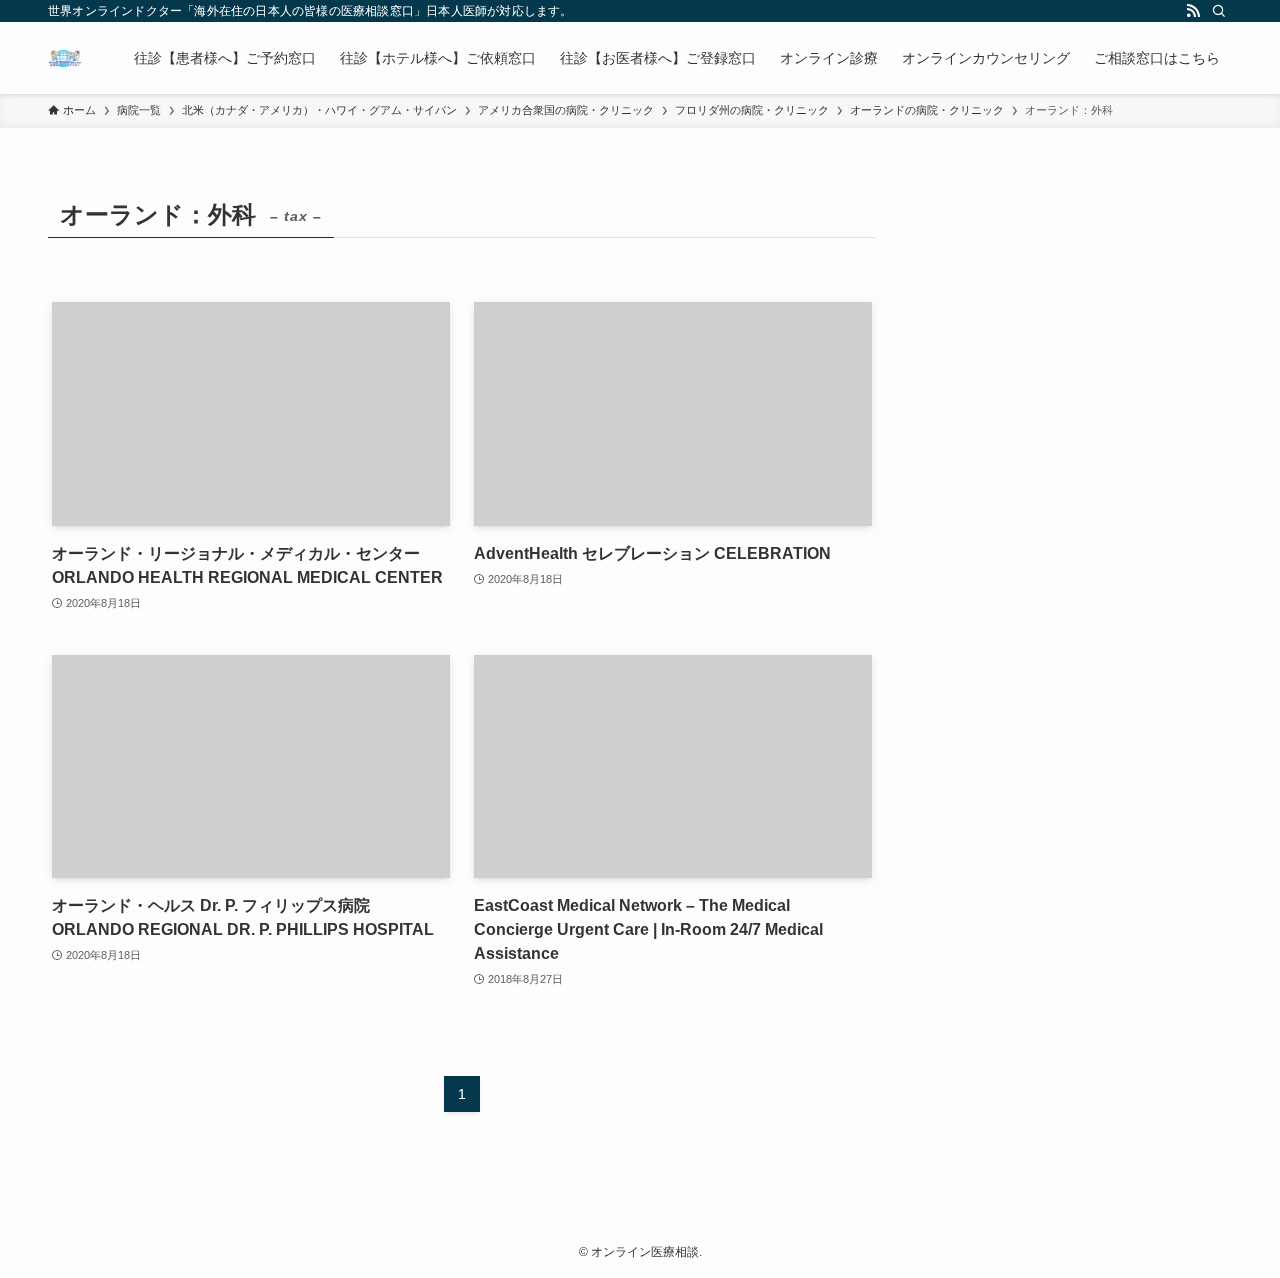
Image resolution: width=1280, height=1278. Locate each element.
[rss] (1193, 11)
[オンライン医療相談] (65, 58)
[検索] (1219, 11)
